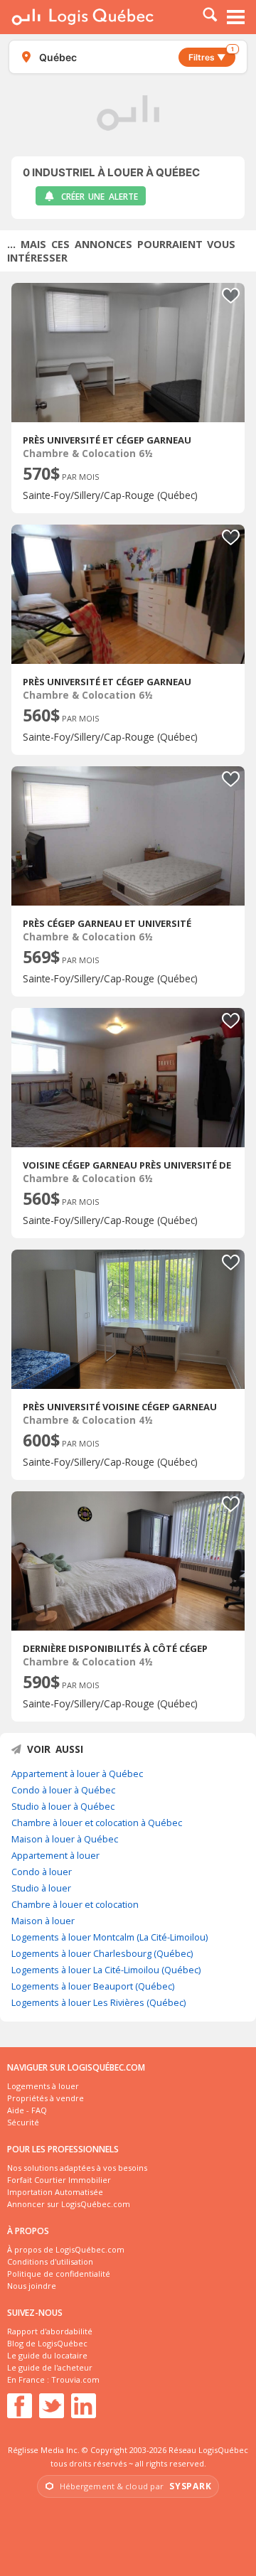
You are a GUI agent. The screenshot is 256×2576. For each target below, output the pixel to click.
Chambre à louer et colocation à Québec (97, 1823)
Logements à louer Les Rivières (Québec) (98, 2002)
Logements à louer (43, 2086)
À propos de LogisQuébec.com (66, 2249)
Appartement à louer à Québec (77, 1773)
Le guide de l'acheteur (50, 2367)
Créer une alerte (100, 197)
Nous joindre (32, 2286)
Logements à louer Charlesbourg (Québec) (102, 1953)
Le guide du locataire (47, 2355)
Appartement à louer (55, 1855)
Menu (236, 17)
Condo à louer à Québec (63, 1790)
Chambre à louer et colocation (75, 1904)
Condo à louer (42, 1872)
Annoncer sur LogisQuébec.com (69, 2204)
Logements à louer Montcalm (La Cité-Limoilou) (110, 1937)
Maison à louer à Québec (65, 1839)
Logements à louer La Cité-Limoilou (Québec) (106, 1970)
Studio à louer (41, 1888)
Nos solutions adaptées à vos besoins (77, 2168)
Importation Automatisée (55, 2192)
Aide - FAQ (27, 2110)
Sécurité (23, 2122)
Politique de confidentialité (59, 2274)
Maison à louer (43, 1921)
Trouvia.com (75, 2379)
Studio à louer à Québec (63, 1806)
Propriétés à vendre (46, 2098)
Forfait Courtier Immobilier (59, 2180)
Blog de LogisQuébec (47, 2343)
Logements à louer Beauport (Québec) (93, 1986)
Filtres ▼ (211, 55)
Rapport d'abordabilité (50, 2331)
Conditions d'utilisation (50, 2261)
